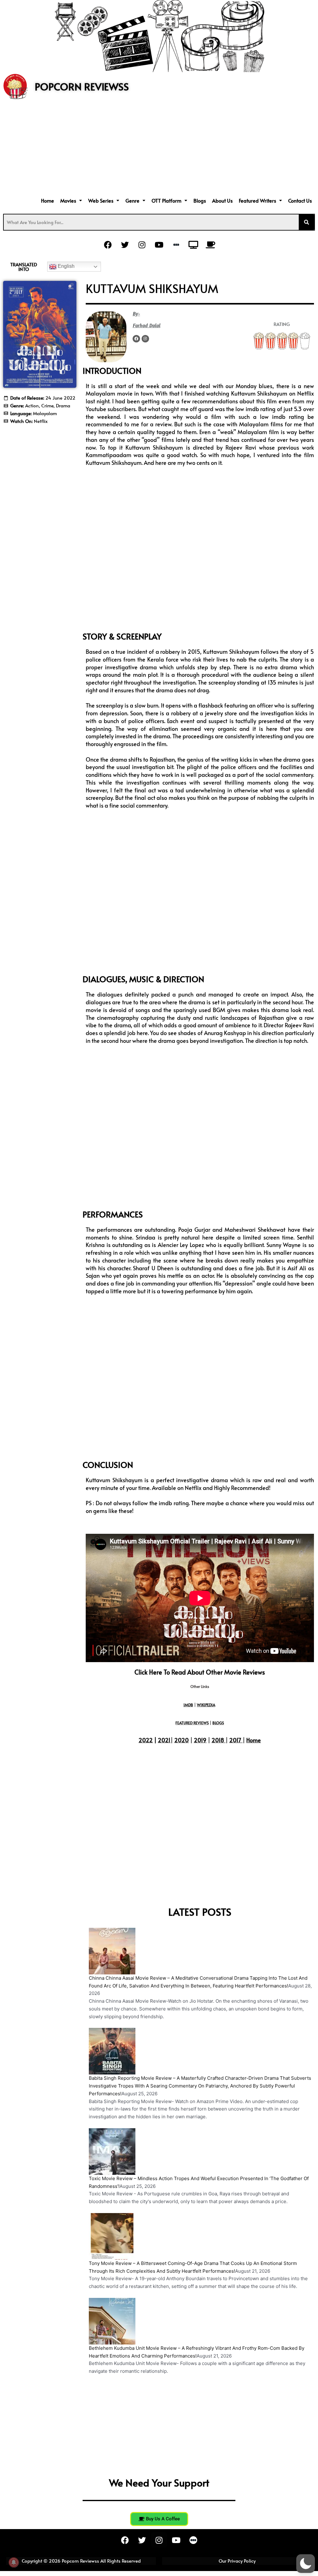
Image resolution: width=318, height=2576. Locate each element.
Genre (132, 200)
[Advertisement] (159, 149)
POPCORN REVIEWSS (82, 86)
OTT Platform (166, 200)
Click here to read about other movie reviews (200, 1672)
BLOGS (218, 1723)
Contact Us (300, 200)
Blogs (200, 200)
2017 (235, 1740)
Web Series (101, 200)
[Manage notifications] (14, 2562)
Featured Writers (257, 200)
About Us (222, 200)
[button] (71, 200)
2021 (164, 1740)
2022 (146, 1740)
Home (48, 200)
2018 (218, 1740)
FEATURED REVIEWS (192, 1723)
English (66, 266)
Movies (68, 200)
